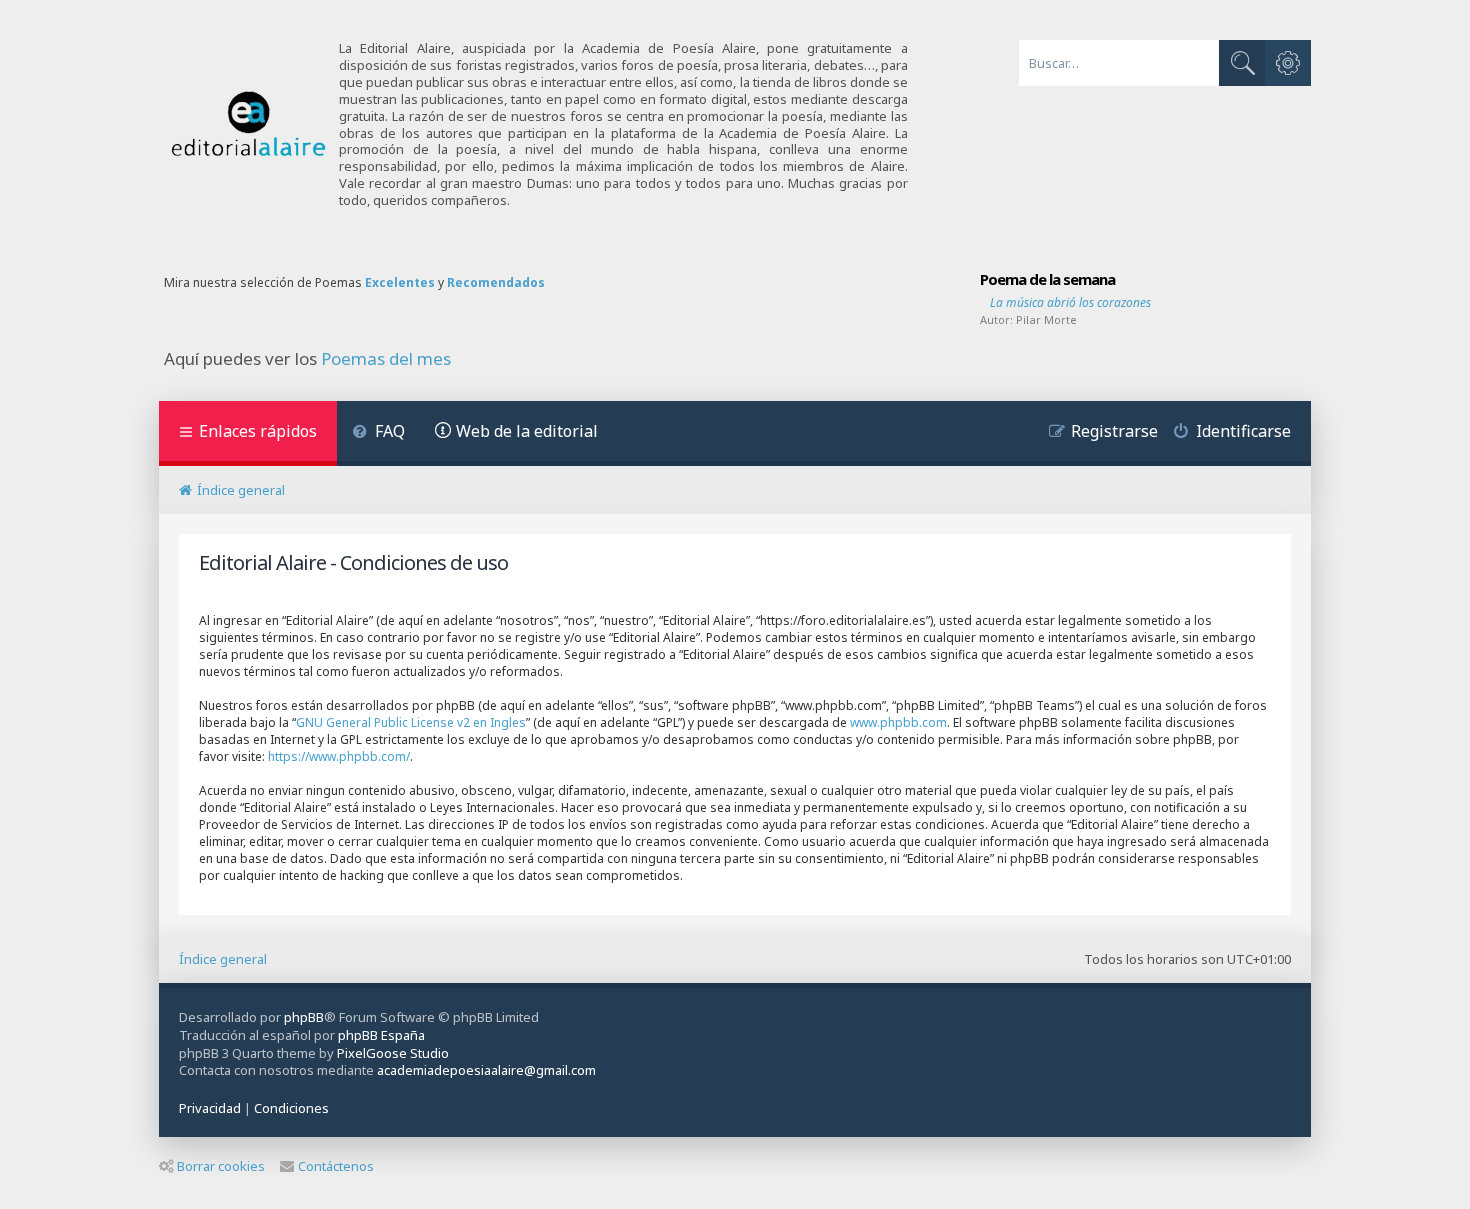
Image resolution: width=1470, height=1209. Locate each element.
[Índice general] (249, 124)
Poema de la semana (1047, 279)
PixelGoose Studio (393, 1053)
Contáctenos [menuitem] (336, 1166)
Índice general (223, 959)
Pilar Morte (1046, 319)
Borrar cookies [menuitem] (221, 1166)
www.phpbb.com (898, 722)
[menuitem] (378, 433)
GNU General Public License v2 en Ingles (411, 722)
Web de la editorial (527, 431)
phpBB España (381, 1035)
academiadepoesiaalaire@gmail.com (486, 1070)
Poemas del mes (386, 359)
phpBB (304, 1017)
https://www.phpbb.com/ (339, 756)
